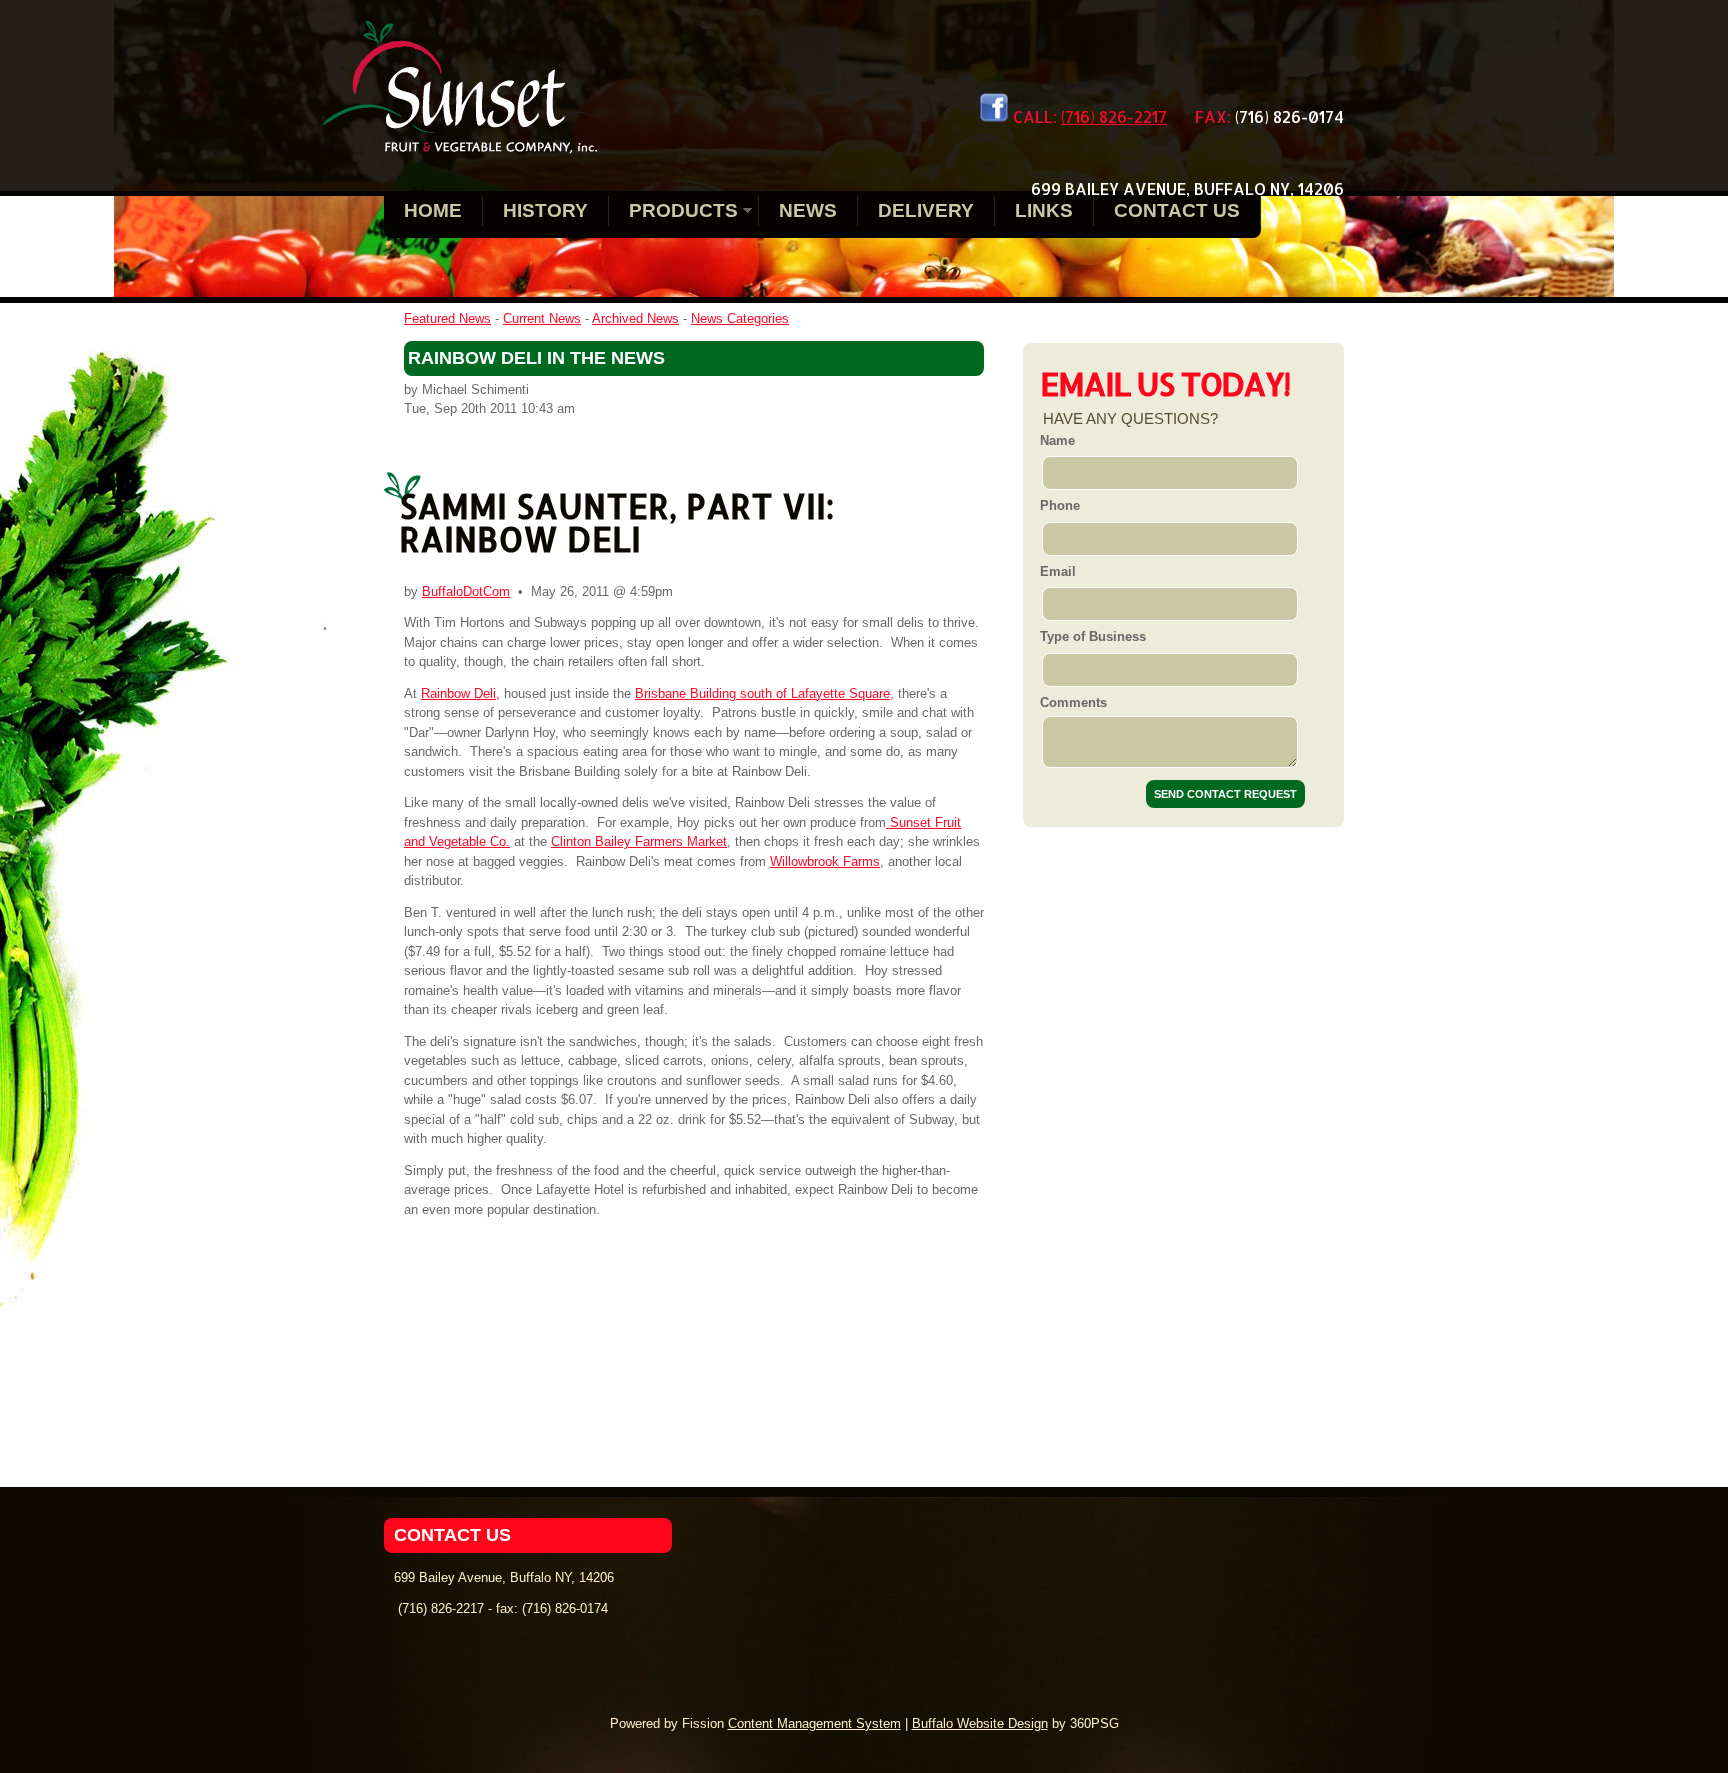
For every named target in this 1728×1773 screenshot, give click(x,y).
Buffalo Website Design (980, 1723)
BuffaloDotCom (466, 591)
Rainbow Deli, (460, 693)
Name (1057, 440)
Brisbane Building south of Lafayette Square (762, 693)
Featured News (447, 318)
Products (683, 210)
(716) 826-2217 (1114, 116)
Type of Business (1093, 636)
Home (433, 210)
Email (1058, 571)
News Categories (740, 318)
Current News (542, 318)
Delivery (926, 210)
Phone (1060, 505)
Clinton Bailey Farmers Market (639, 841)
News (808, 210)
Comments (1073, 702)
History (545, 210)
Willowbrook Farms (825, 861)
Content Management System (814, 1723)
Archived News (635, 318)
